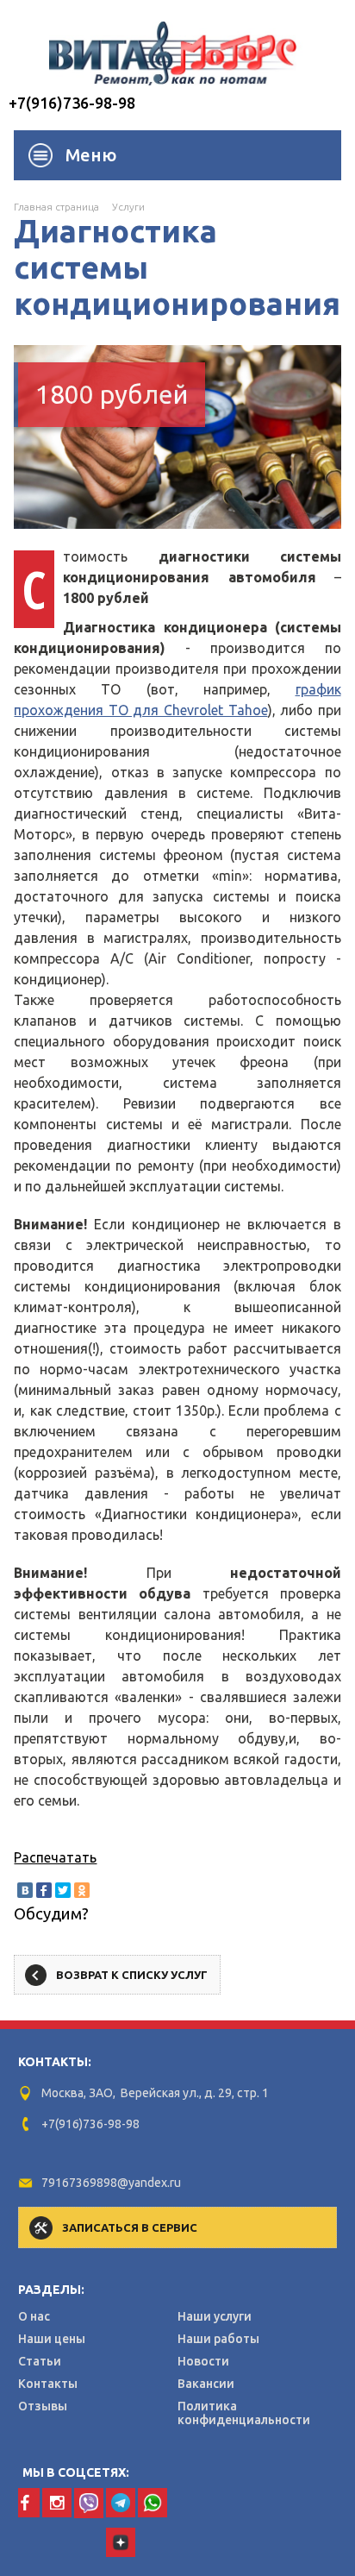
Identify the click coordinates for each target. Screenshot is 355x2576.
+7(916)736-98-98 (72, 103)
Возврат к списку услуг (132, 1975)
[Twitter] (63, 1890)
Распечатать (55, 1857)
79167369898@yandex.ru (111, 2183)
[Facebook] (44, 1890)
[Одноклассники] (82, 1890)
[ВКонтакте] (25, 1890)
